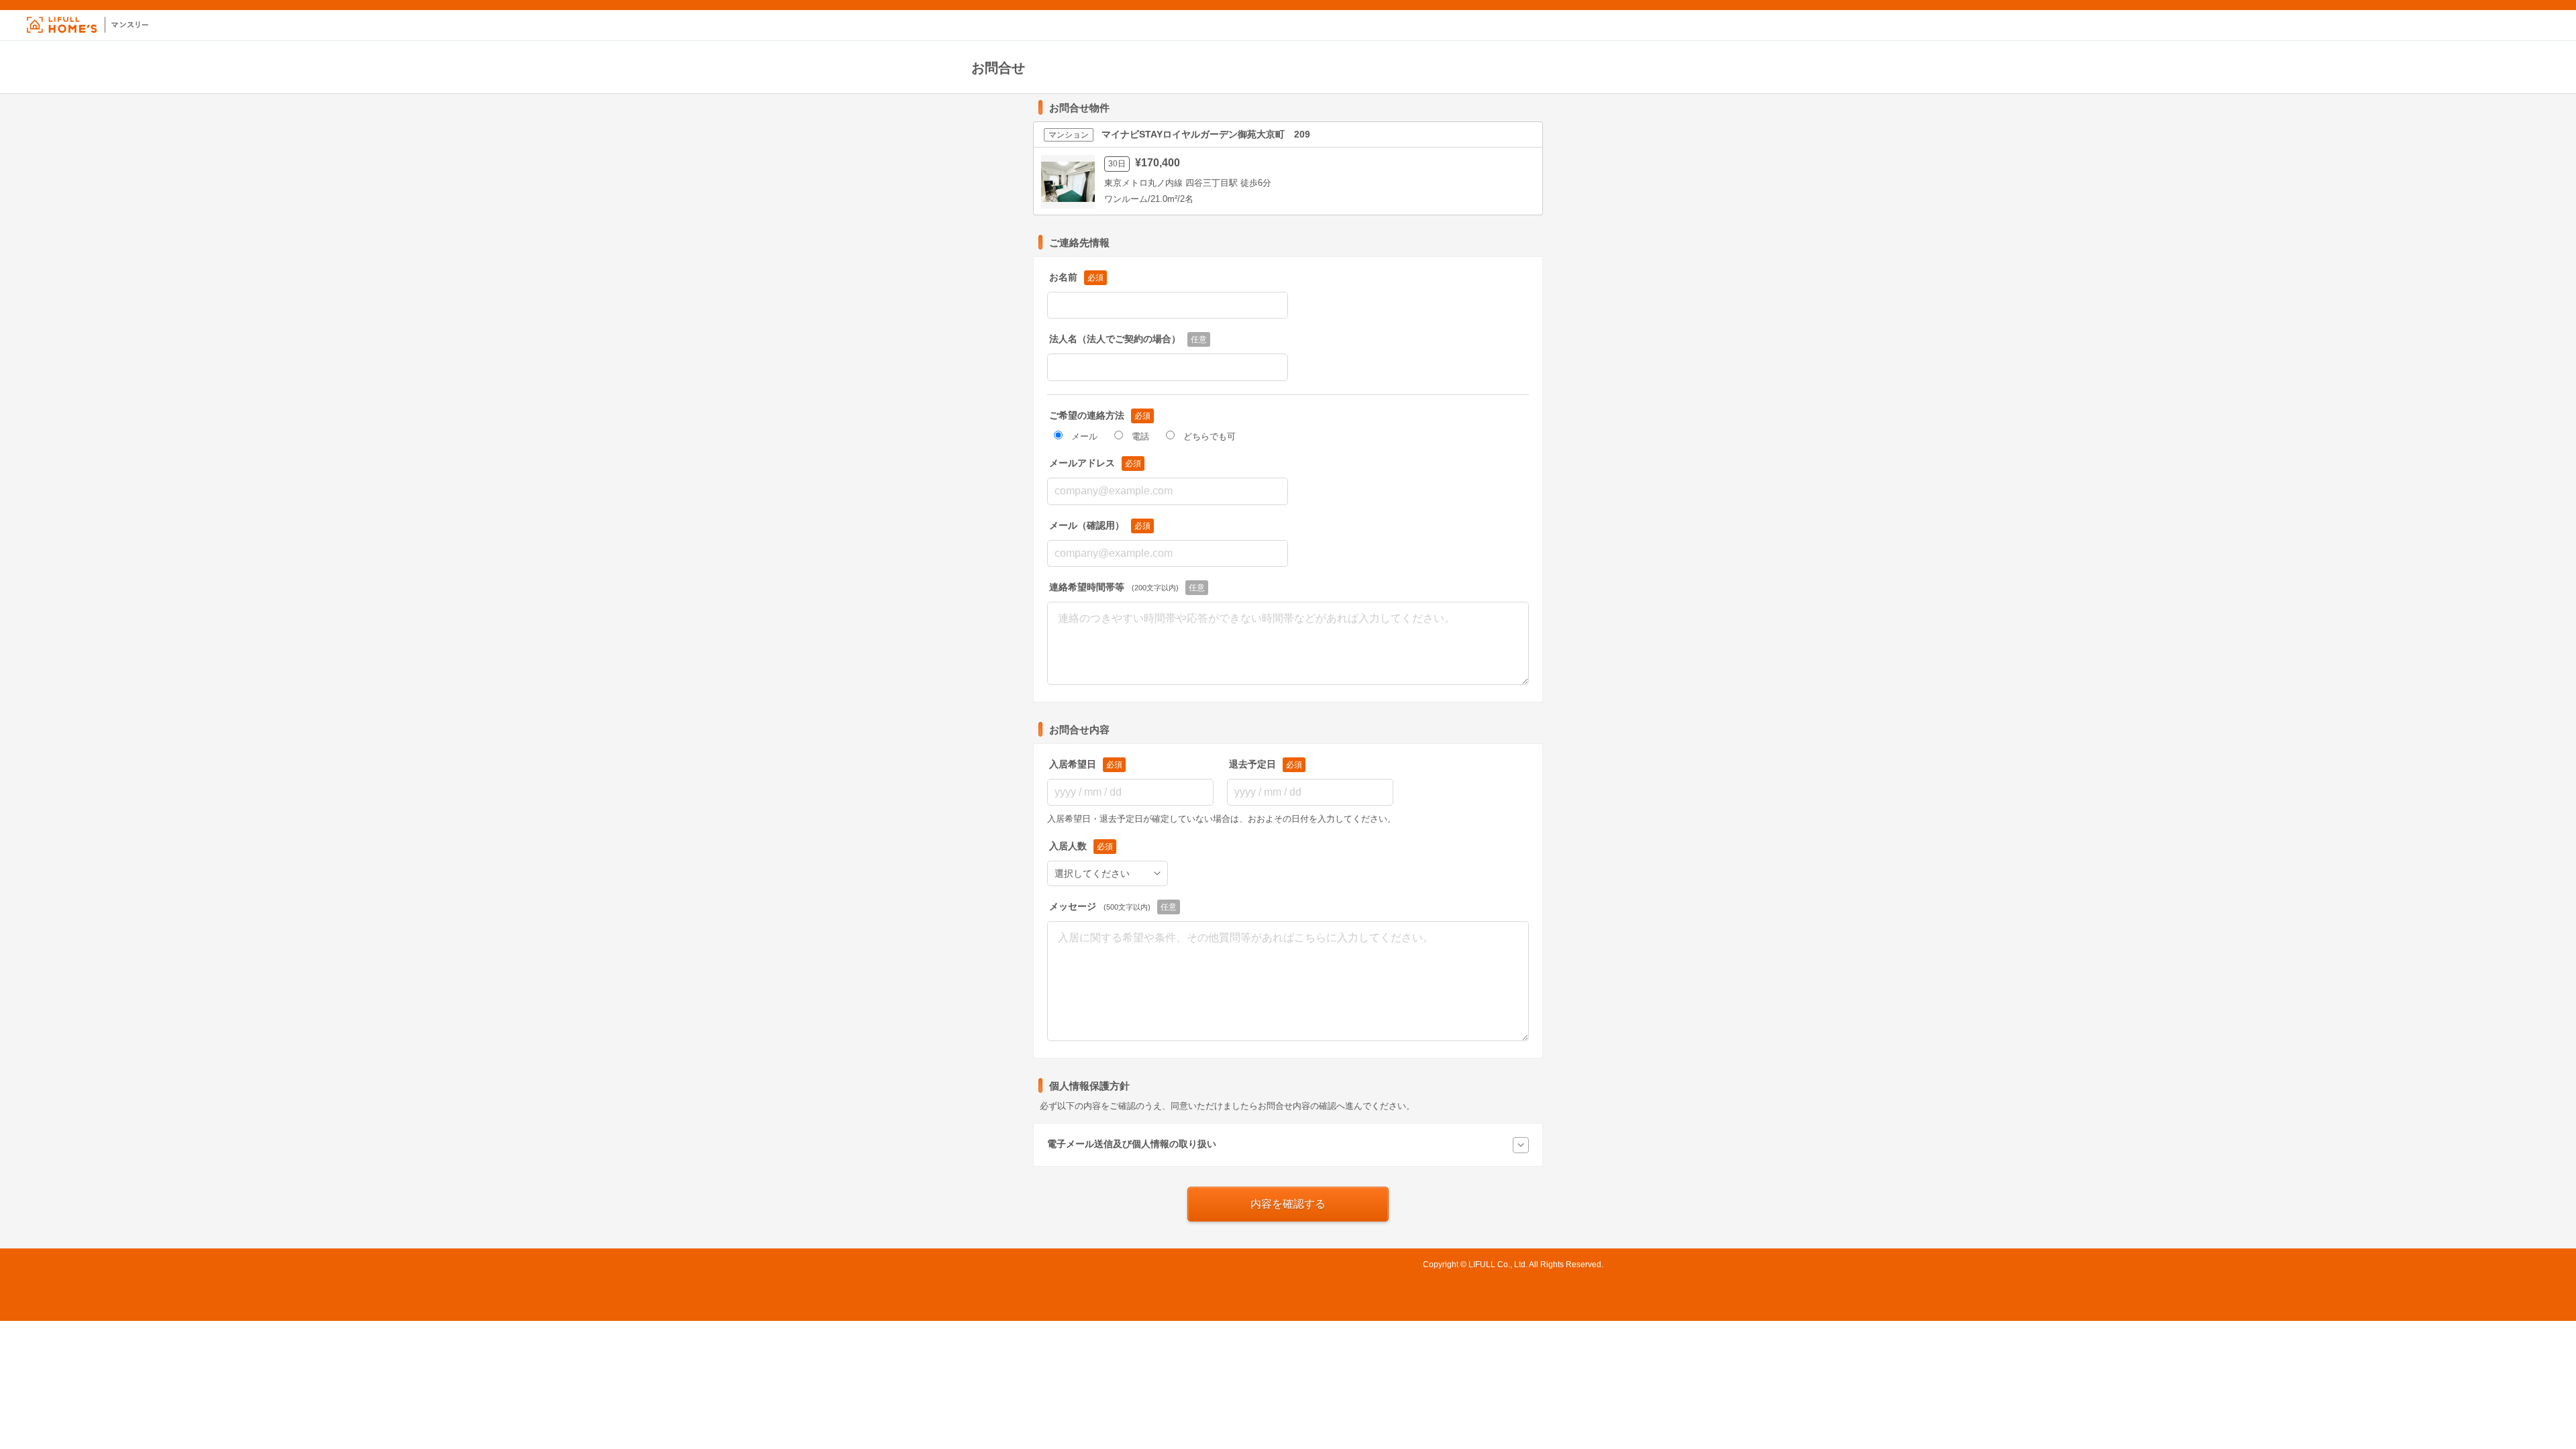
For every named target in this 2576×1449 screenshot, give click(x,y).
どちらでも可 (1210, 436)
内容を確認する (1288, 1204)
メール (1084, 436)
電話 (1140, 436)
